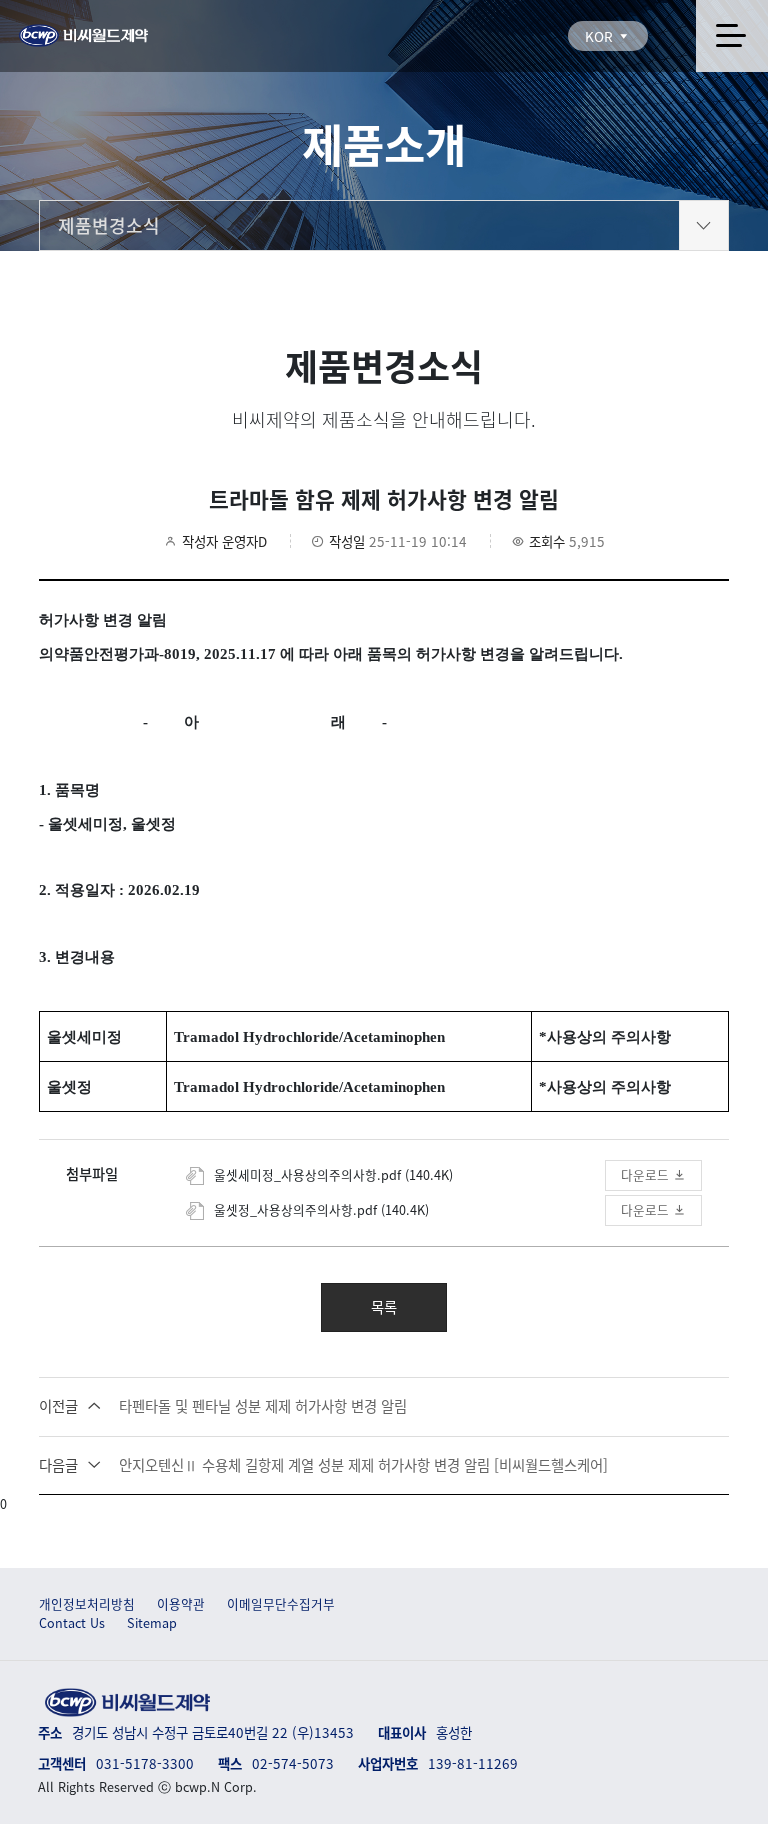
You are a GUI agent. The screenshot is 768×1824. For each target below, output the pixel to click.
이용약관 (181, 1604)
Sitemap (152, 1623)
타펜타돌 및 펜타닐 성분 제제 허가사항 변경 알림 (223, 1406)
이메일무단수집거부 (281, 1604)
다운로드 (647, 1174)
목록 (384, 1307)
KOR (601, 36)
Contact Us (72, 1623)
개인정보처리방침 (87, 1604)
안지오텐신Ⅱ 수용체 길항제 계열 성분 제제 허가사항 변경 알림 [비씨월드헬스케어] (323, 1465)
